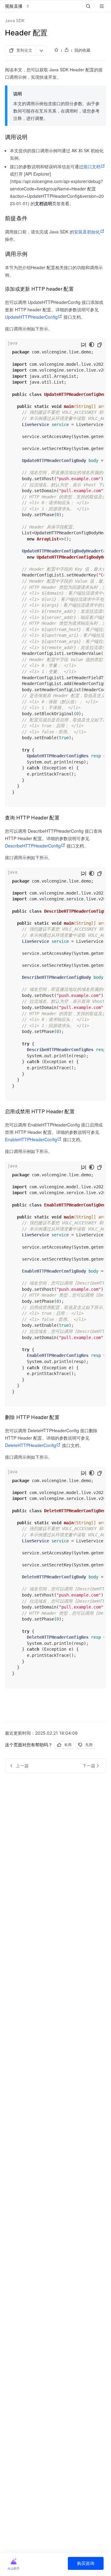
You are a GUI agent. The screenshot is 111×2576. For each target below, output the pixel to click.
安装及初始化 (87, 232)
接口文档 (92, 166)
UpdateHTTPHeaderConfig (31, 317)
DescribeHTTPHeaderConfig (33, 846)
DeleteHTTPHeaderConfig (31, 1445)
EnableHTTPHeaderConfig (31, 1139)
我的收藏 (82, 50)
